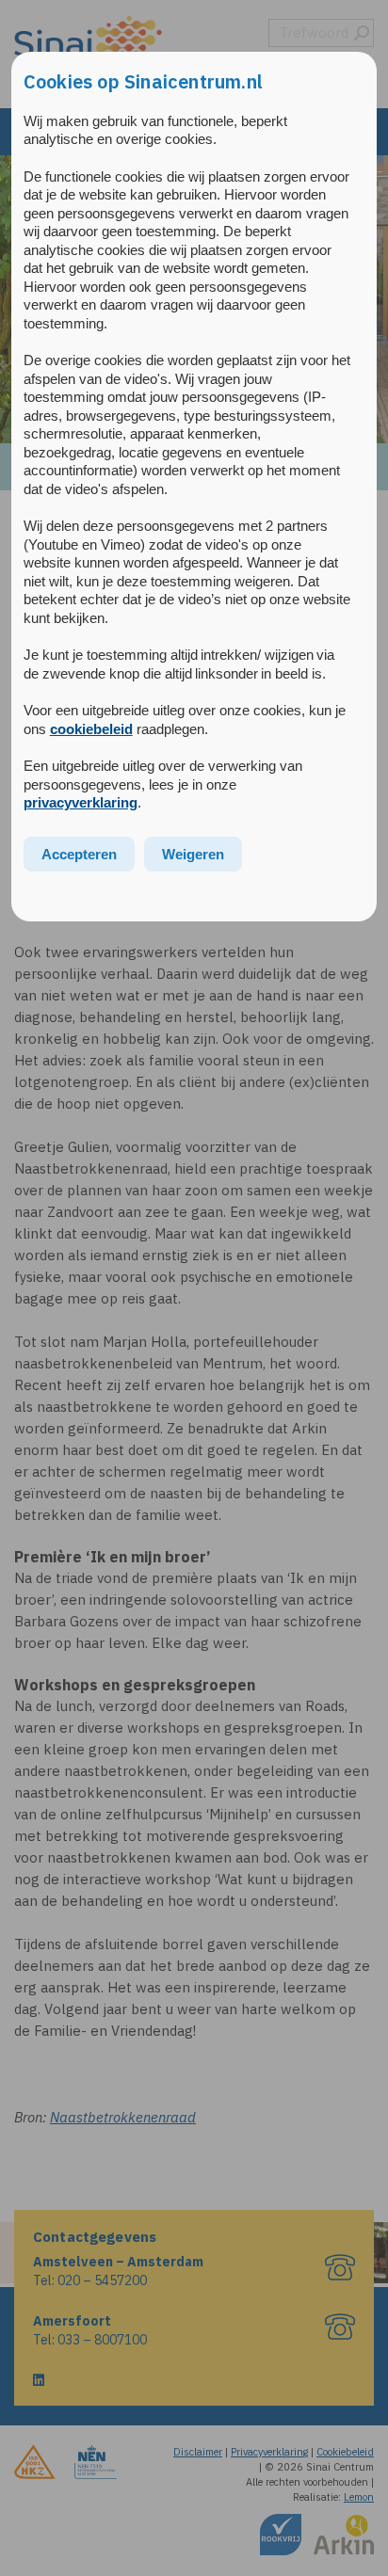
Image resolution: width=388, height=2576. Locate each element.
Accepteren (79, 854)
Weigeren (193, 854)
